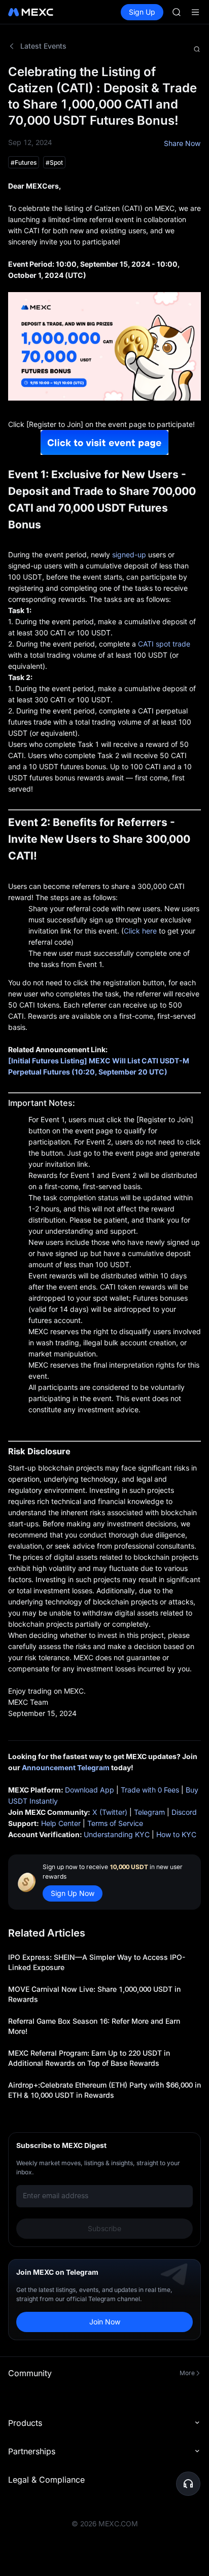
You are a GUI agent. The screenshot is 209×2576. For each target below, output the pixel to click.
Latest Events (43, 46)
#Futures (24, 163)
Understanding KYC (117, 1834)
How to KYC (176, 1834)
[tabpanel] (104, 1202)
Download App (90, 1790)
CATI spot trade (164, 644)
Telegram (149, 1812)
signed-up (129, 554)
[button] (188, 2484)
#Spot (54, 163)
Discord (184, 1812)
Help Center (61, 1823)
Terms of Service (115, 1823)
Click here (140, 931)
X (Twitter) (110, 1812)
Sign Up (142, 12)
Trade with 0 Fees (150, 1790)
